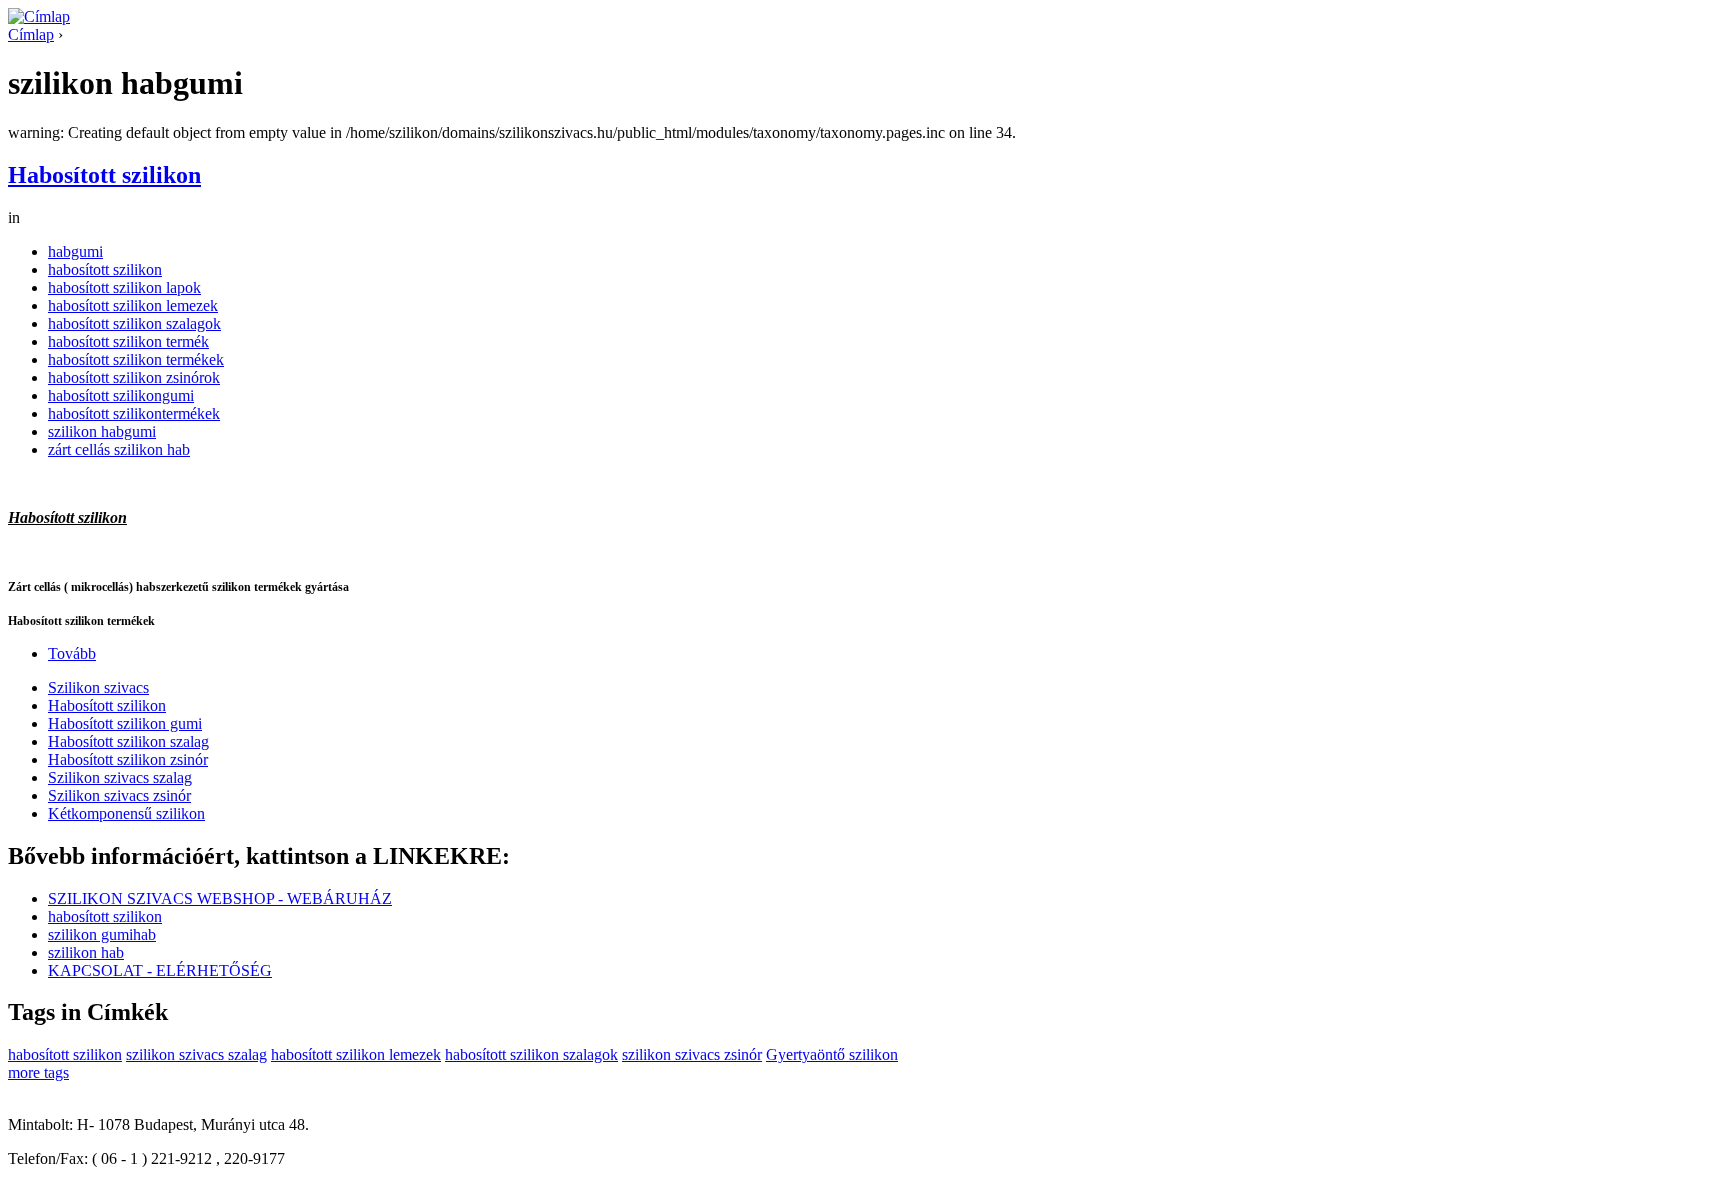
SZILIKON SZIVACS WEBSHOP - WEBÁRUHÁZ (220, 898)
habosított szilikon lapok (124, 287)
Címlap (31, 34)
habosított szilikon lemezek (133, 305)
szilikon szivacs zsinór (692, 1054)
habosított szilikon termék (128, 341)
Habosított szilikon (104, 175)
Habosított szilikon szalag (128, 741)
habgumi (75, 251)
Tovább (72, 653)
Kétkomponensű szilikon (126, 813)
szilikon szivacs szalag (196, 1054)
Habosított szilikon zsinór (128, 759)
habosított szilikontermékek (134, 413)
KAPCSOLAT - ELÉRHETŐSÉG (160, 970)
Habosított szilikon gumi (125, 723)
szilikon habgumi (102, 431)
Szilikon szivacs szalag (120, 777)
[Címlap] (39, 16)
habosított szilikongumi (121, 395)
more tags (38, 1072)
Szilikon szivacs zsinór (119, 795)
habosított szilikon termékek (136, 359)
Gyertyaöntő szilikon (832, 1054)
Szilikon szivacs (98, 687)
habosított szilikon (105, 269)
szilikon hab (86, 952)
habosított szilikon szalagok (134, 323)
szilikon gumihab (102, 934)
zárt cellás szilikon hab (119, 449)
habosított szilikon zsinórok (134, 377)
